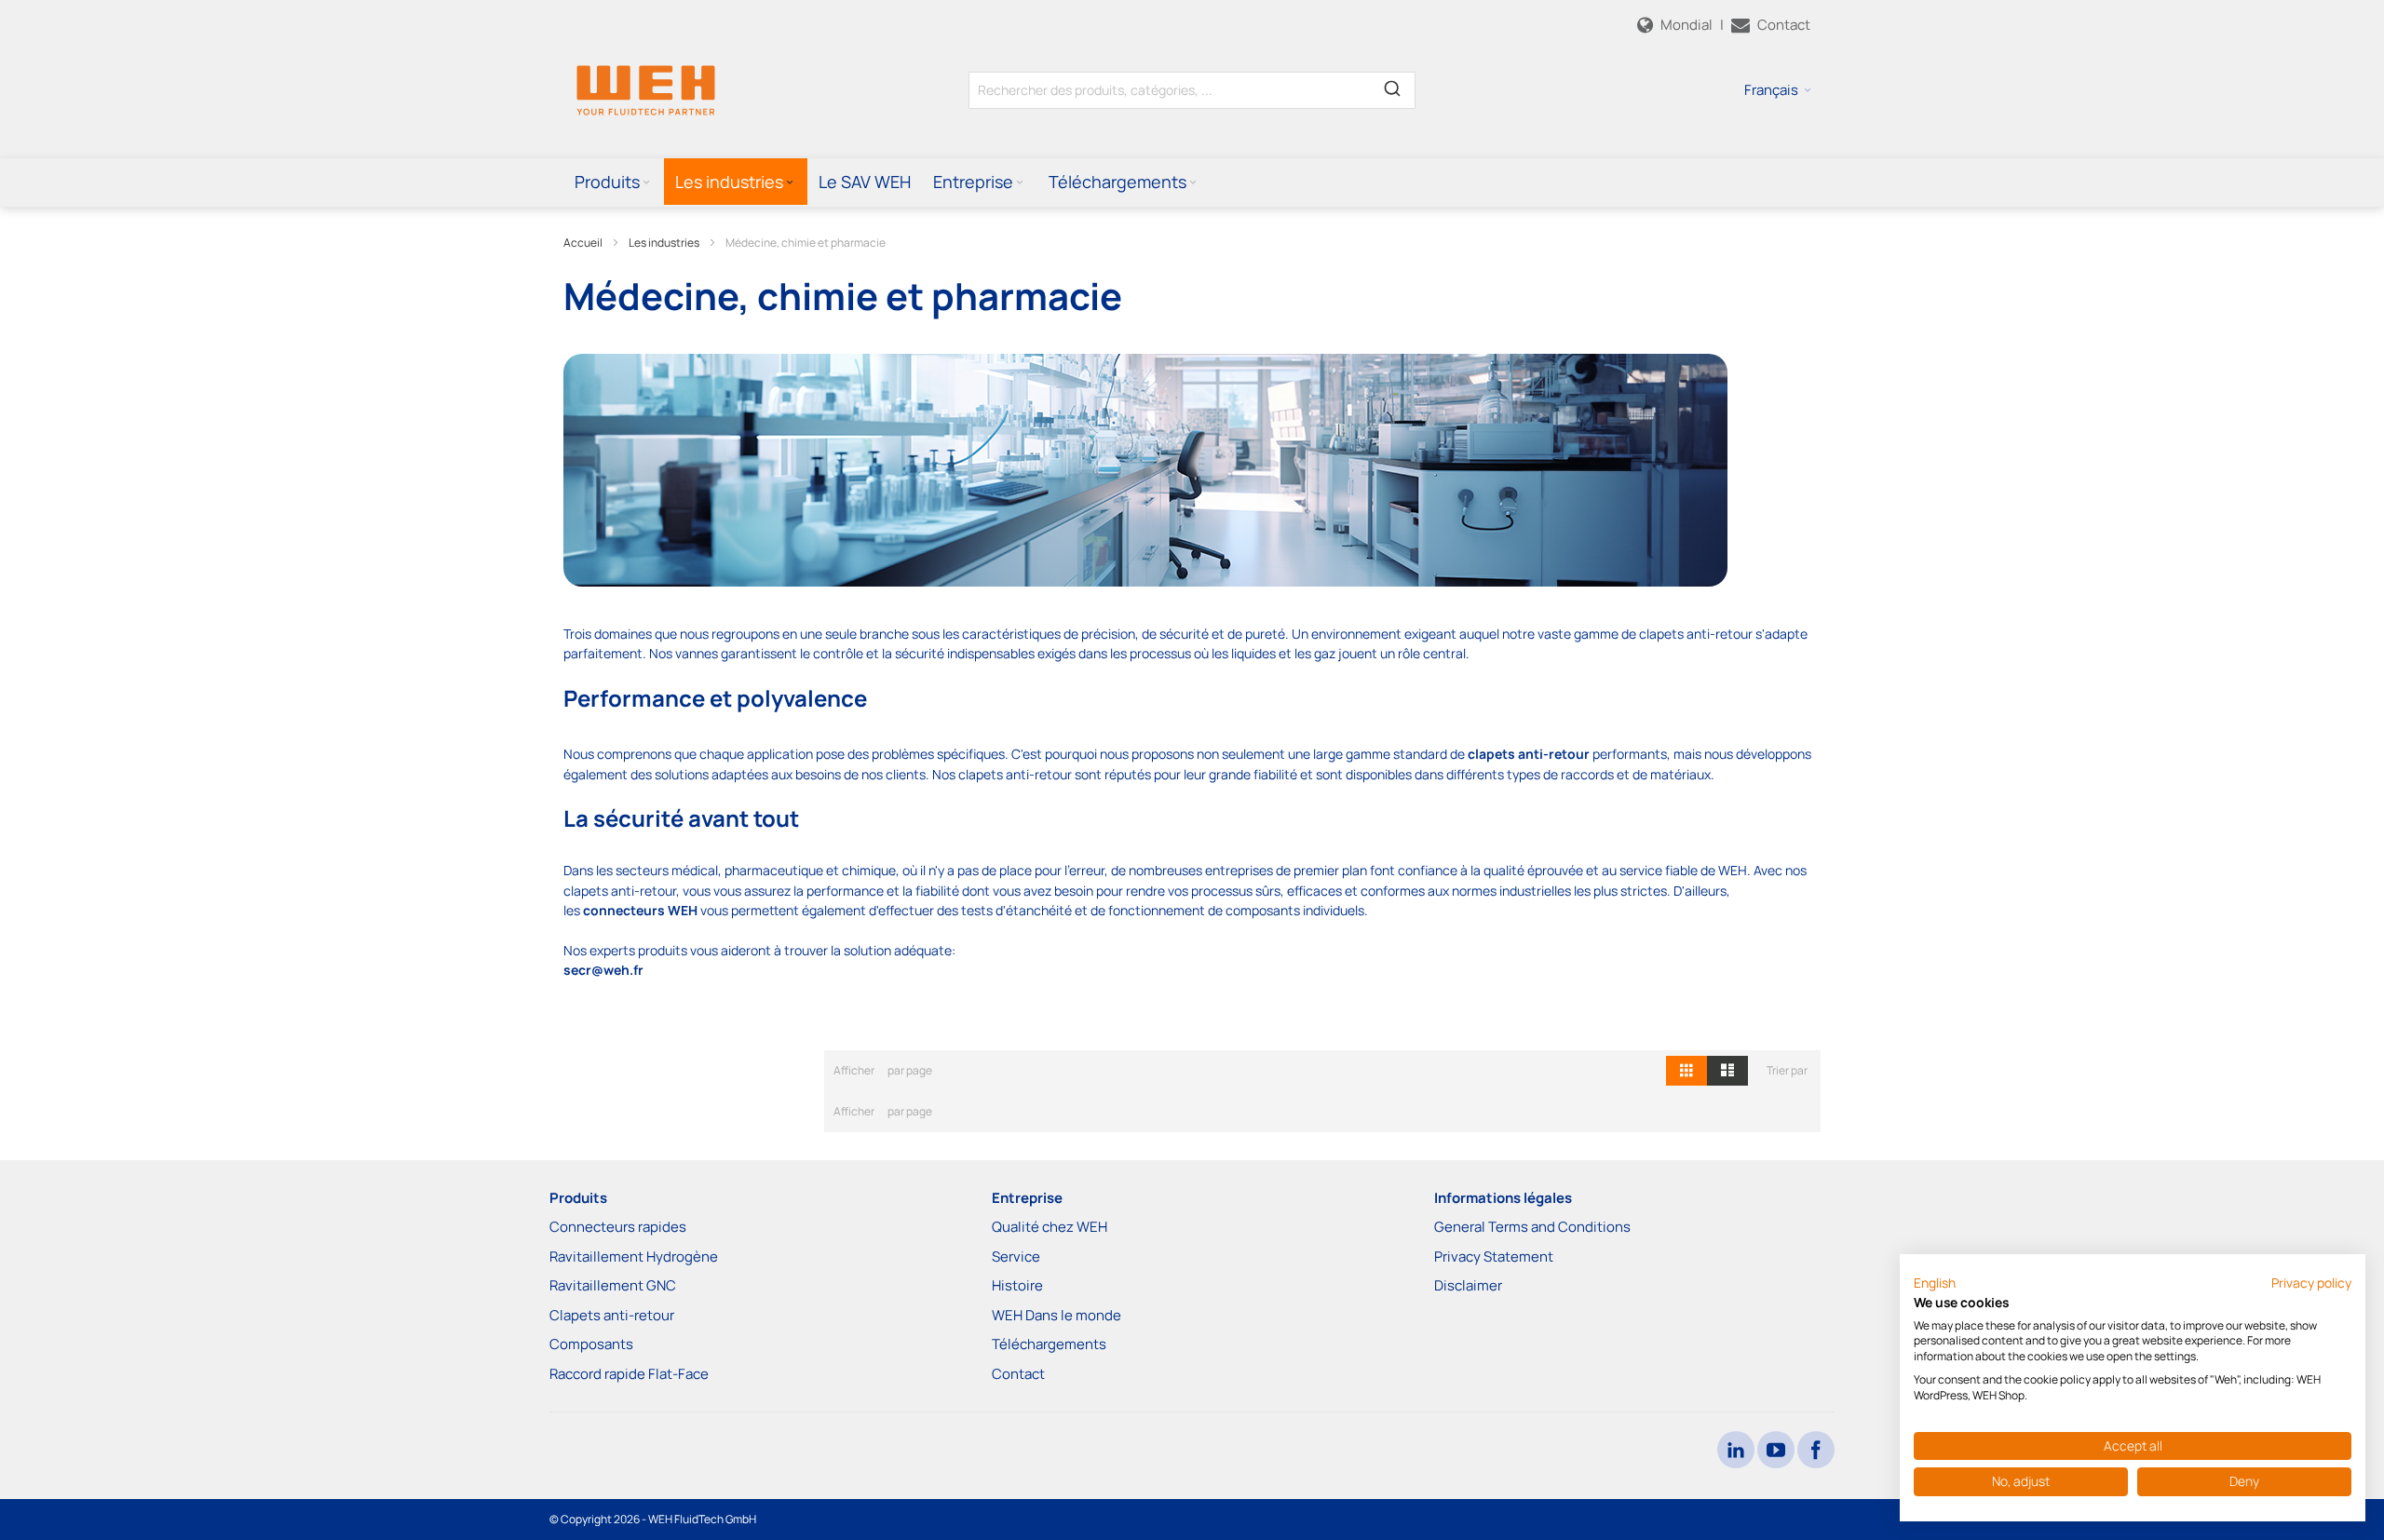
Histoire (1017, 1285)
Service (1016, 1256)
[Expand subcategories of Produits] (646, 183)
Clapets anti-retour (612, 1315)
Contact (1018, 1374)
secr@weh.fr (603, 970)
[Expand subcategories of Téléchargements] (1193, 183)
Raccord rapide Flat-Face (629, 1374)
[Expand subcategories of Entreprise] (1020, 183)
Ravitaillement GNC (613, 1285)
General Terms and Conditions (1532, 1227)
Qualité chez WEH (1050, 1227)
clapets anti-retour (1529, 754)
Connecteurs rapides (618, 1227)
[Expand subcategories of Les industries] (790, 183)
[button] (1778, 90)
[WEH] (646, 89)
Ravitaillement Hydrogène (634, 1256)
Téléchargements (1049, 1344)
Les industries (664, 243)
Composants (591, 1344)
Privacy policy (2311, 1283)
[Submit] (1392, 87)
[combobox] (1192, 90)
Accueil (583, 243)
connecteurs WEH (640, 910)
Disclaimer (1468, 1285)
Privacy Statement (1494, 1256)
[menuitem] (614, 182)
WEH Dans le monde (1057, 1315)
